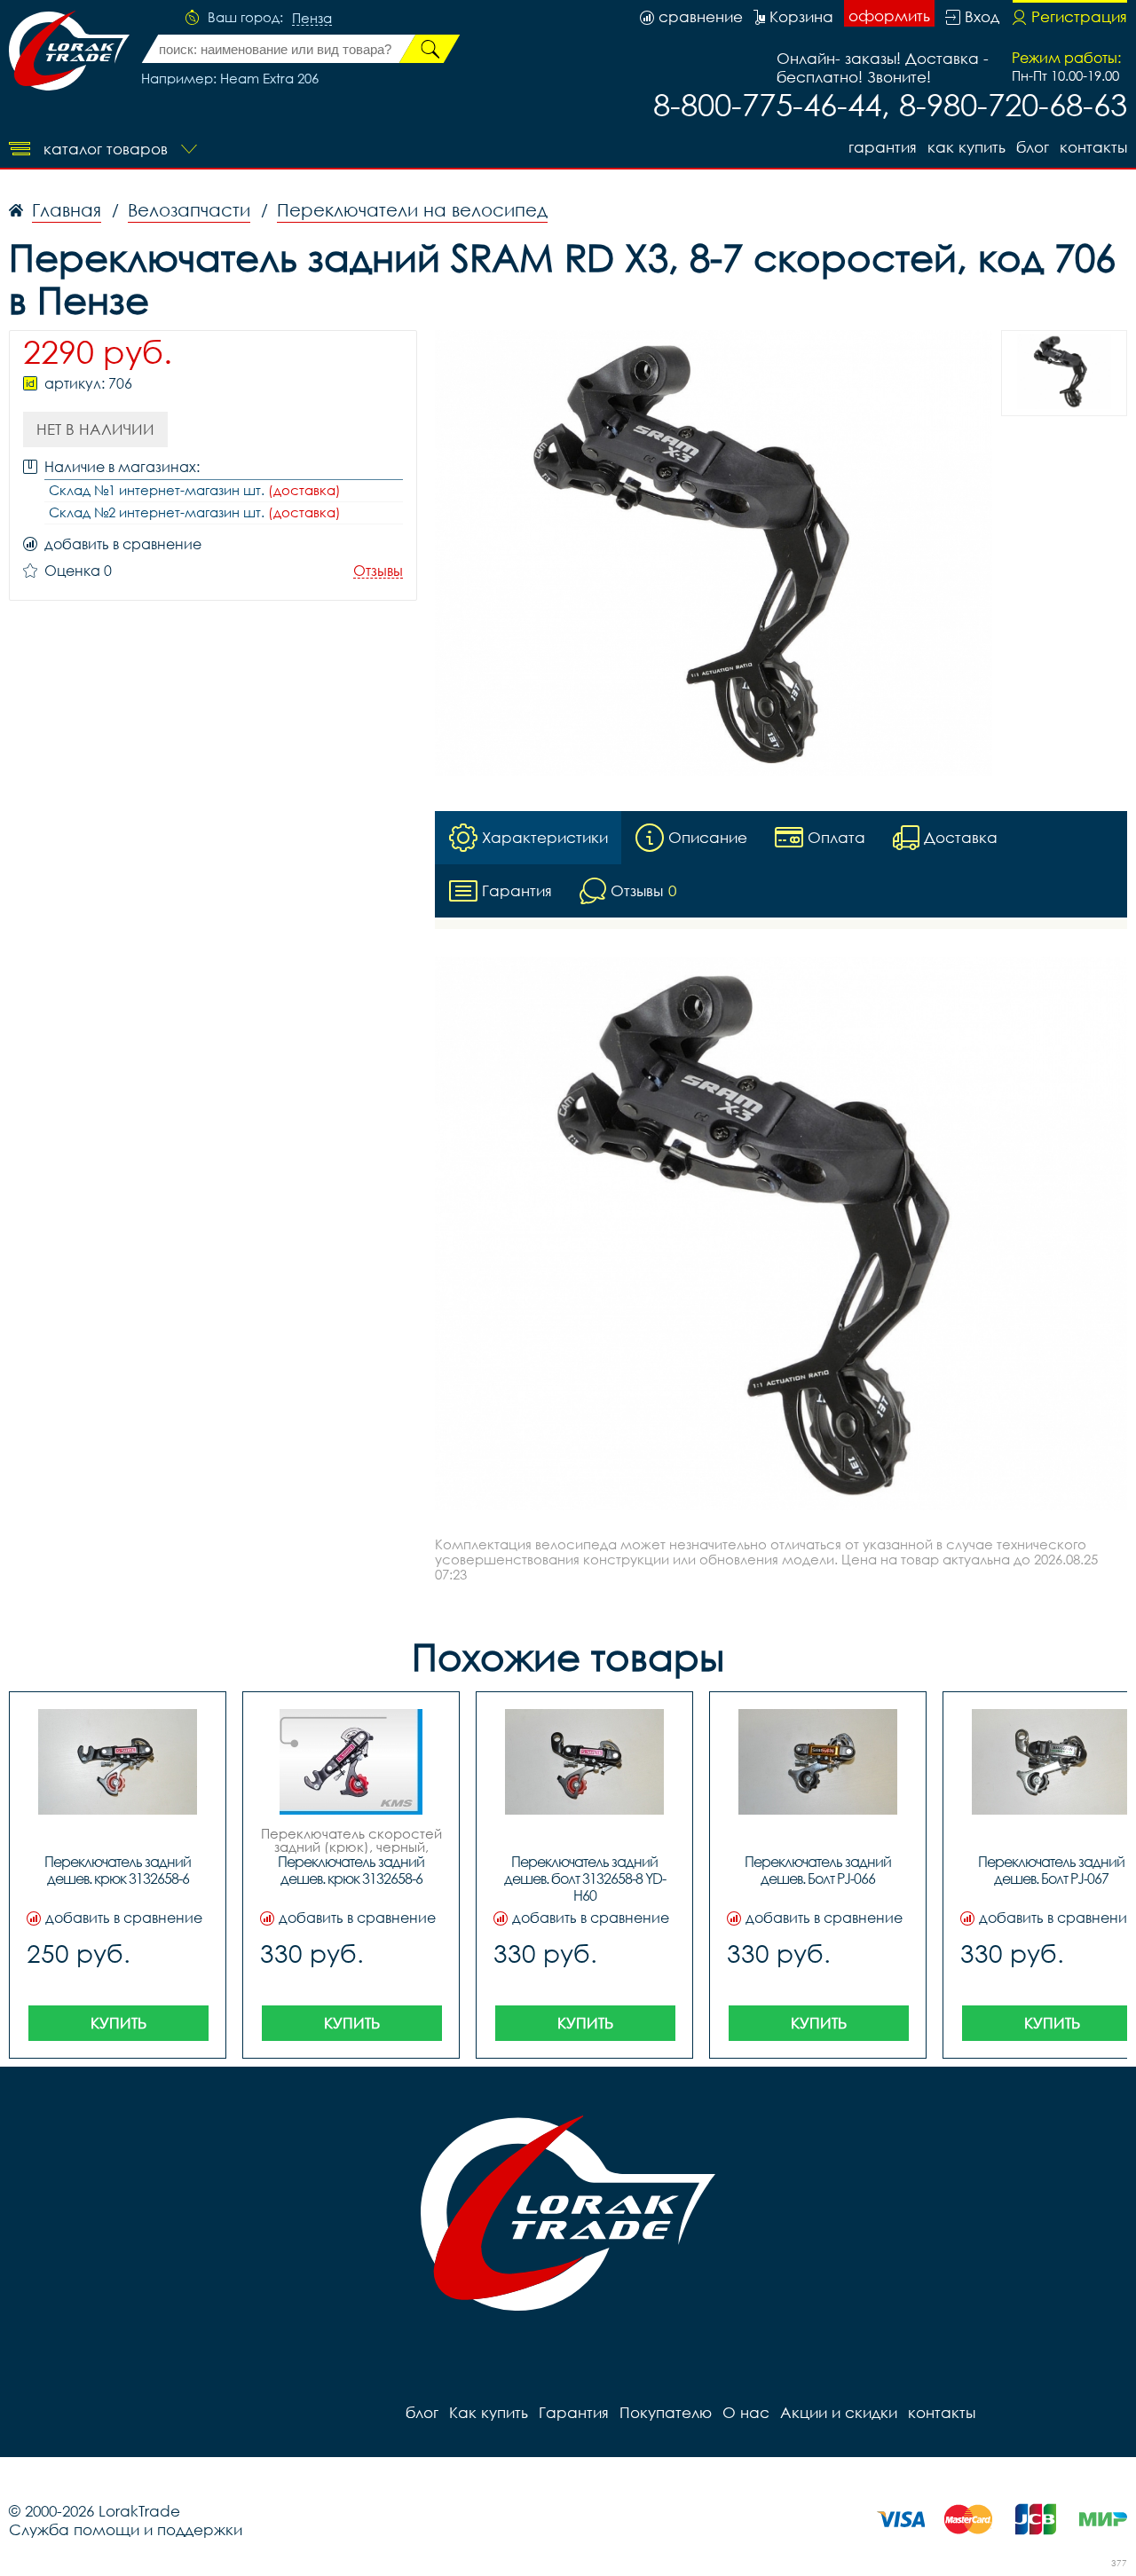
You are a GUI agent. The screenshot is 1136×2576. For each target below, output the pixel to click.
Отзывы (378, 571)
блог (1033, 147)
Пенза (312, 19)
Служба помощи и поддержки (126, 2529)
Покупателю (666, 2412)
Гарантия (883, 147)
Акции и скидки (839, 2412)
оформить (889, 16)
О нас (746, 2412)
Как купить (966, 147)
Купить (118, 2023)
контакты (1093, 147)
